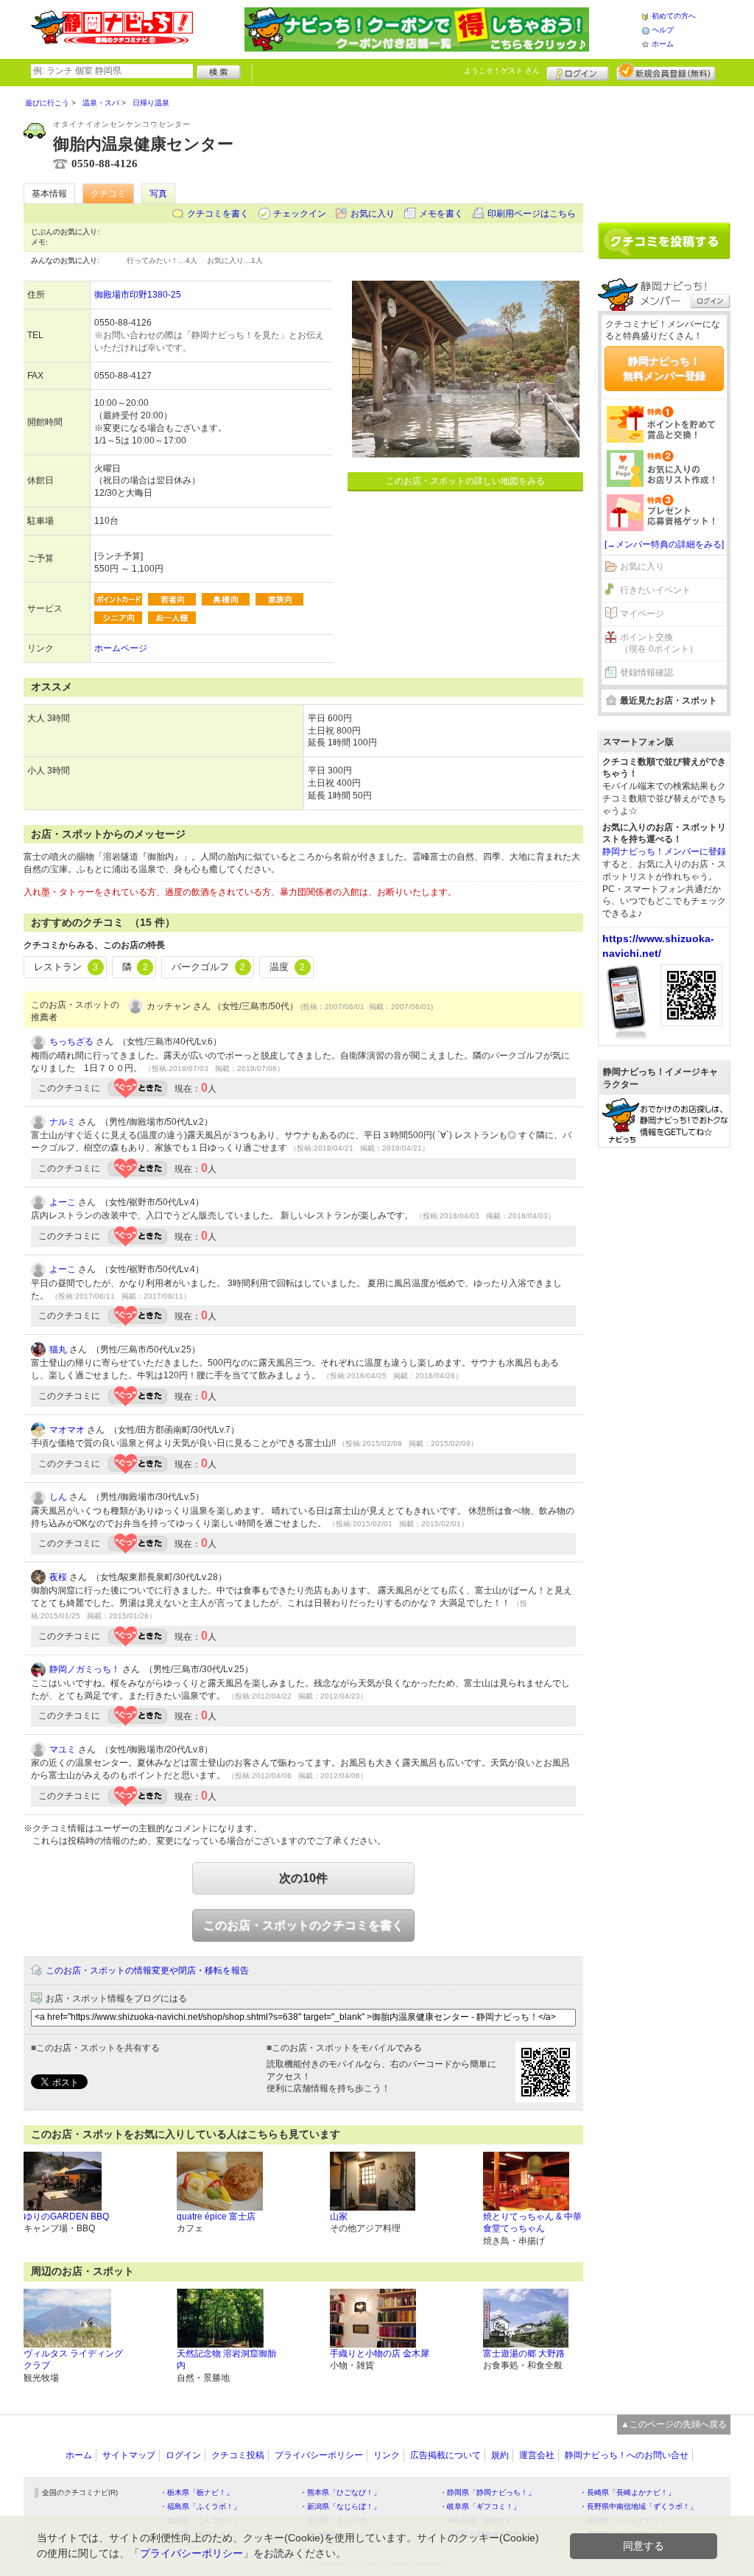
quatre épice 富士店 (216, 2217)
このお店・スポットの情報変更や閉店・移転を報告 (147, 1970)
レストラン (66, 967)
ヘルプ (663, 30)
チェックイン (300, 214)
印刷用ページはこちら (532, 214)
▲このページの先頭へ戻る (674, 2424)
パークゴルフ (208, 967)
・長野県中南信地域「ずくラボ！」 (638, 2506)
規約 (500, 2455)
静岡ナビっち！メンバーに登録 (664, 852)
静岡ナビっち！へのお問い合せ (627, 2455)
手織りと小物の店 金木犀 (380, 2354)
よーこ (63, 1202)
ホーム (663, 44)
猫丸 (58, 1350)
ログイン (578, 71)
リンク (387, 2455)
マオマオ (67, 1430)
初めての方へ (674, 16)
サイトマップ (129, 2455)
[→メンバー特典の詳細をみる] (664, 544)
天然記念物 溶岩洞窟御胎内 (226, 2360)
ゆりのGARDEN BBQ (66, 2217)
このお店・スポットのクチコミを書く (303, 1925)
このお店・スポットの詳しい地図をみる (465, 481)
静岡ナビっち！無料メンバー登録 (664, 368)
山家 (339, 2217)
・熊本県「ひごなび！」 (340, 2492)
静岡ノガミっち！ (85, 1669)
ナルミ (63, 1122)
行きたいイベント (655, 590)
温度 (287, 967)
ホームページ (121, 648)
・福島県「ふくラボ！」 (200, 2506)
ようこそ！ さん (502, 70)
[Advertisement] (664, 149)
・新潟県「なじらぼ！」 (340, 2506)
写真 (158, 194)
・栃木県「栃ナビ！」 (197, 2492)
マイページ (642, 614)
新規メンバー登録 (666, 71)
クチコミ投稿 (238, 2455)
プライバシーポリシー (319, 2455)
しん (58, 1497)
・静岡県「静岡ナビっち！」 (487, 2492)
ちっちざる (71, 1042)
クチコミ (108, 194)
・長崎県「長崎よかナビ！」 (627, 2492)
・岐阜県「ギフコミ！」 (480, 2506)
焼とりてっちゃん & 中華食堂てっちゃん (532, 2223)
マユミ (63, 1749)
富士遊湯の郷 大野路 (524, 2354)
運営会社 (537, 2455)
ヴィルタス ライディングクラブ (73, 2360)
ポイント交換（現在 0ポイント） (659, 643)
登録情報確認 (646, 673)
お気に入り (373, 214)
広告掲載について (445, 2455)
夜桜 (58, 1577)
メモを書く (441, 214)
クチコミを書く (218, 214)
